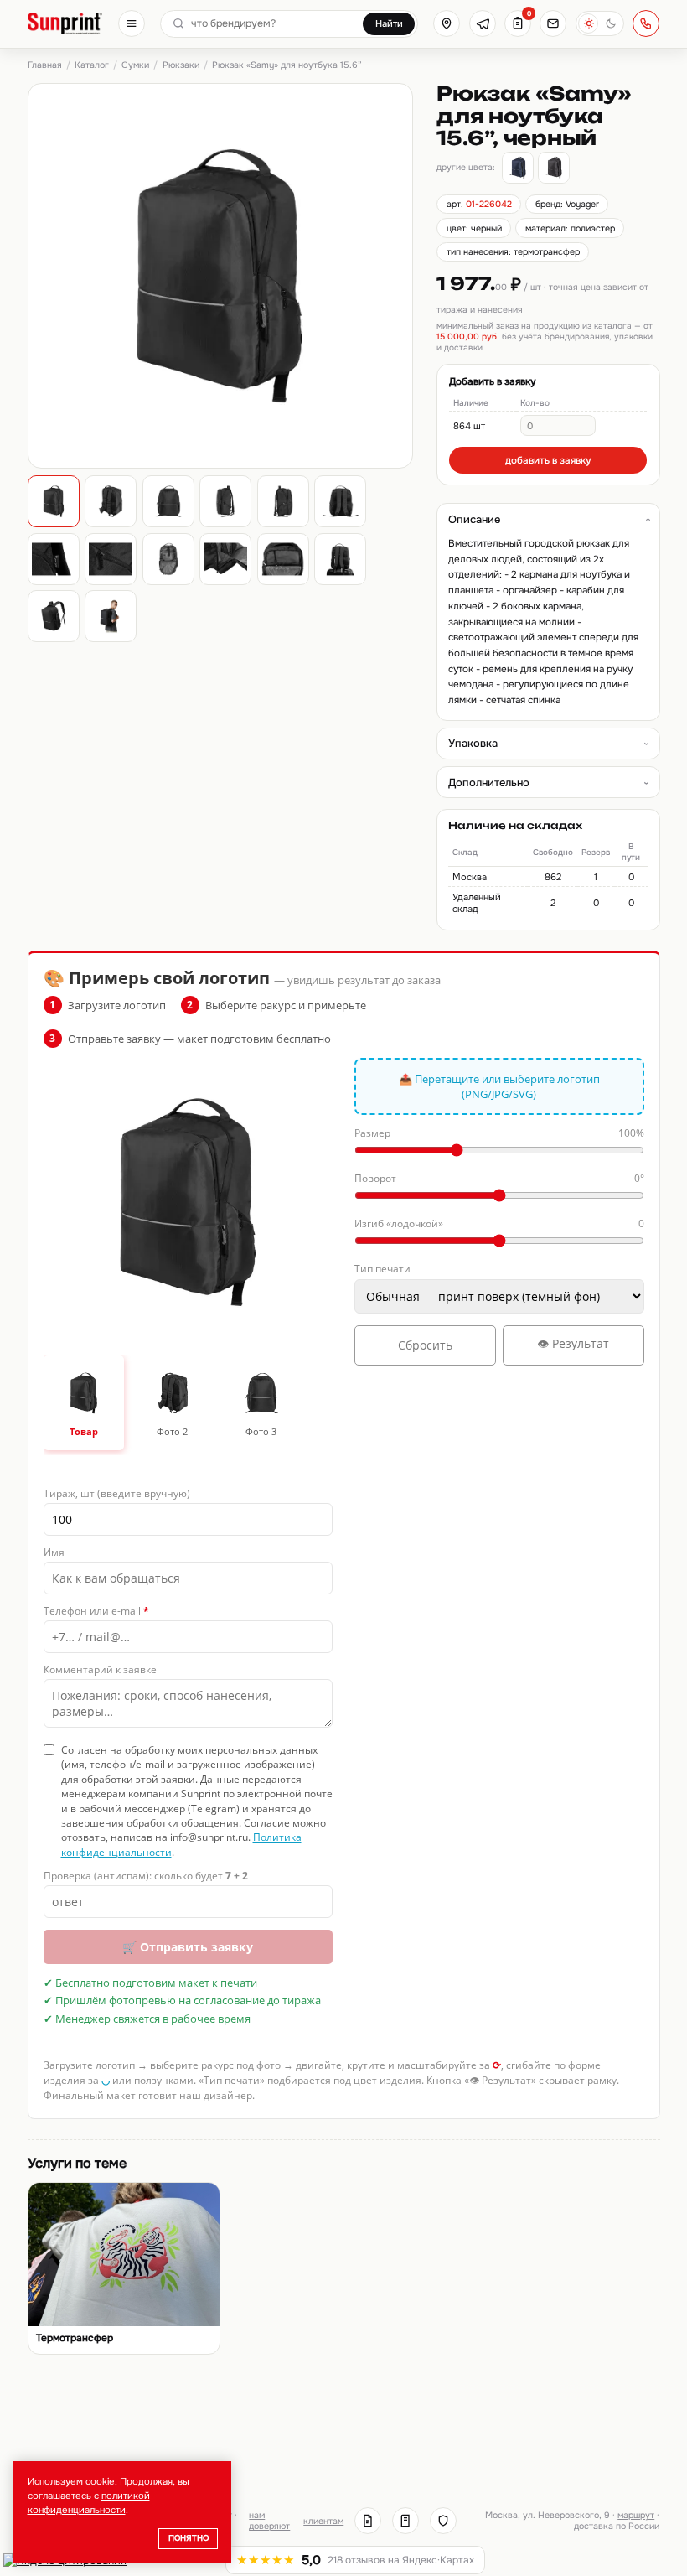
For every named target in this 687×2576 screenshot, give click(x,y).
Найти (389, 23)
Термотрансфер (75, 2338)
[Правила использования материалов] (405, 2521)
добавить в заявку (548, 461)
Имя (54, 1552)
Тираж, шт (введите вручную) (117, 1493)
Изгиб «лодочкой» (499, 1223)
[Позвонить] (646, 23)
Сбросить (425, 1345)
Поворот (499, 1178)
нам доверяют (269, 2521)
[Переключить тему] (600, 23)
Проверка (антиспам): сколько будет (146, 1876)
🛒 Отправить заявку (188, 1947)
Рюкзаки (181, 65)
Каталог (92, 65)
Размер (499, 1133)
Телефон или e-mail (96, 1611)
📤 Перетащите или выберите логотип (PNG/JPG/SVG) (499, 1086)
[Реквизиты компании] (368, 2521)
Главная (45, 65)
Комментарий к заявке (100, 1669)
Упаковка (473, 743)
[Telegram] (483, 23)
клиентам (323, 2521)
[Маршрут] (447, 23)
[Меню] (132, 23)
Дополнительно (489, 783)
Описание (474, 519)
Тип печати (382, 1269)
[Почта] (553, 23)
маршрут (636, 2515)
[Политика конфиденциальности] (443, 2521)
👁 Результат (573, 1343)
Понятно (189, 2538)
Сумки (135, 65)
